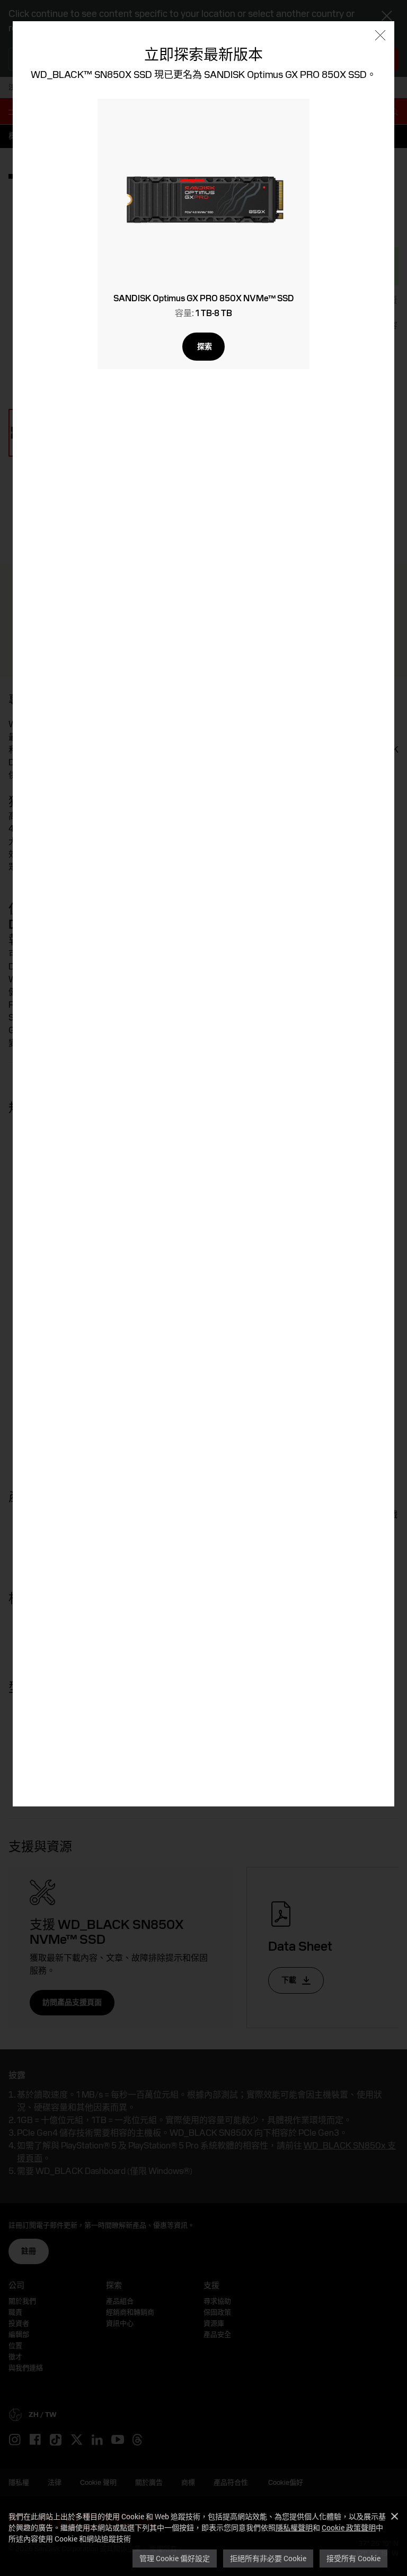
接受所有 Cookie (353, 2558)
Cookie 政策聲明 (349, 2527)
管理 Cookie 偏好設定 (175, 2558)
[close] (380, 36)
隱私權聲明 (294, 2527)
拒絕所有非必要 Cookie (268, 2558)
